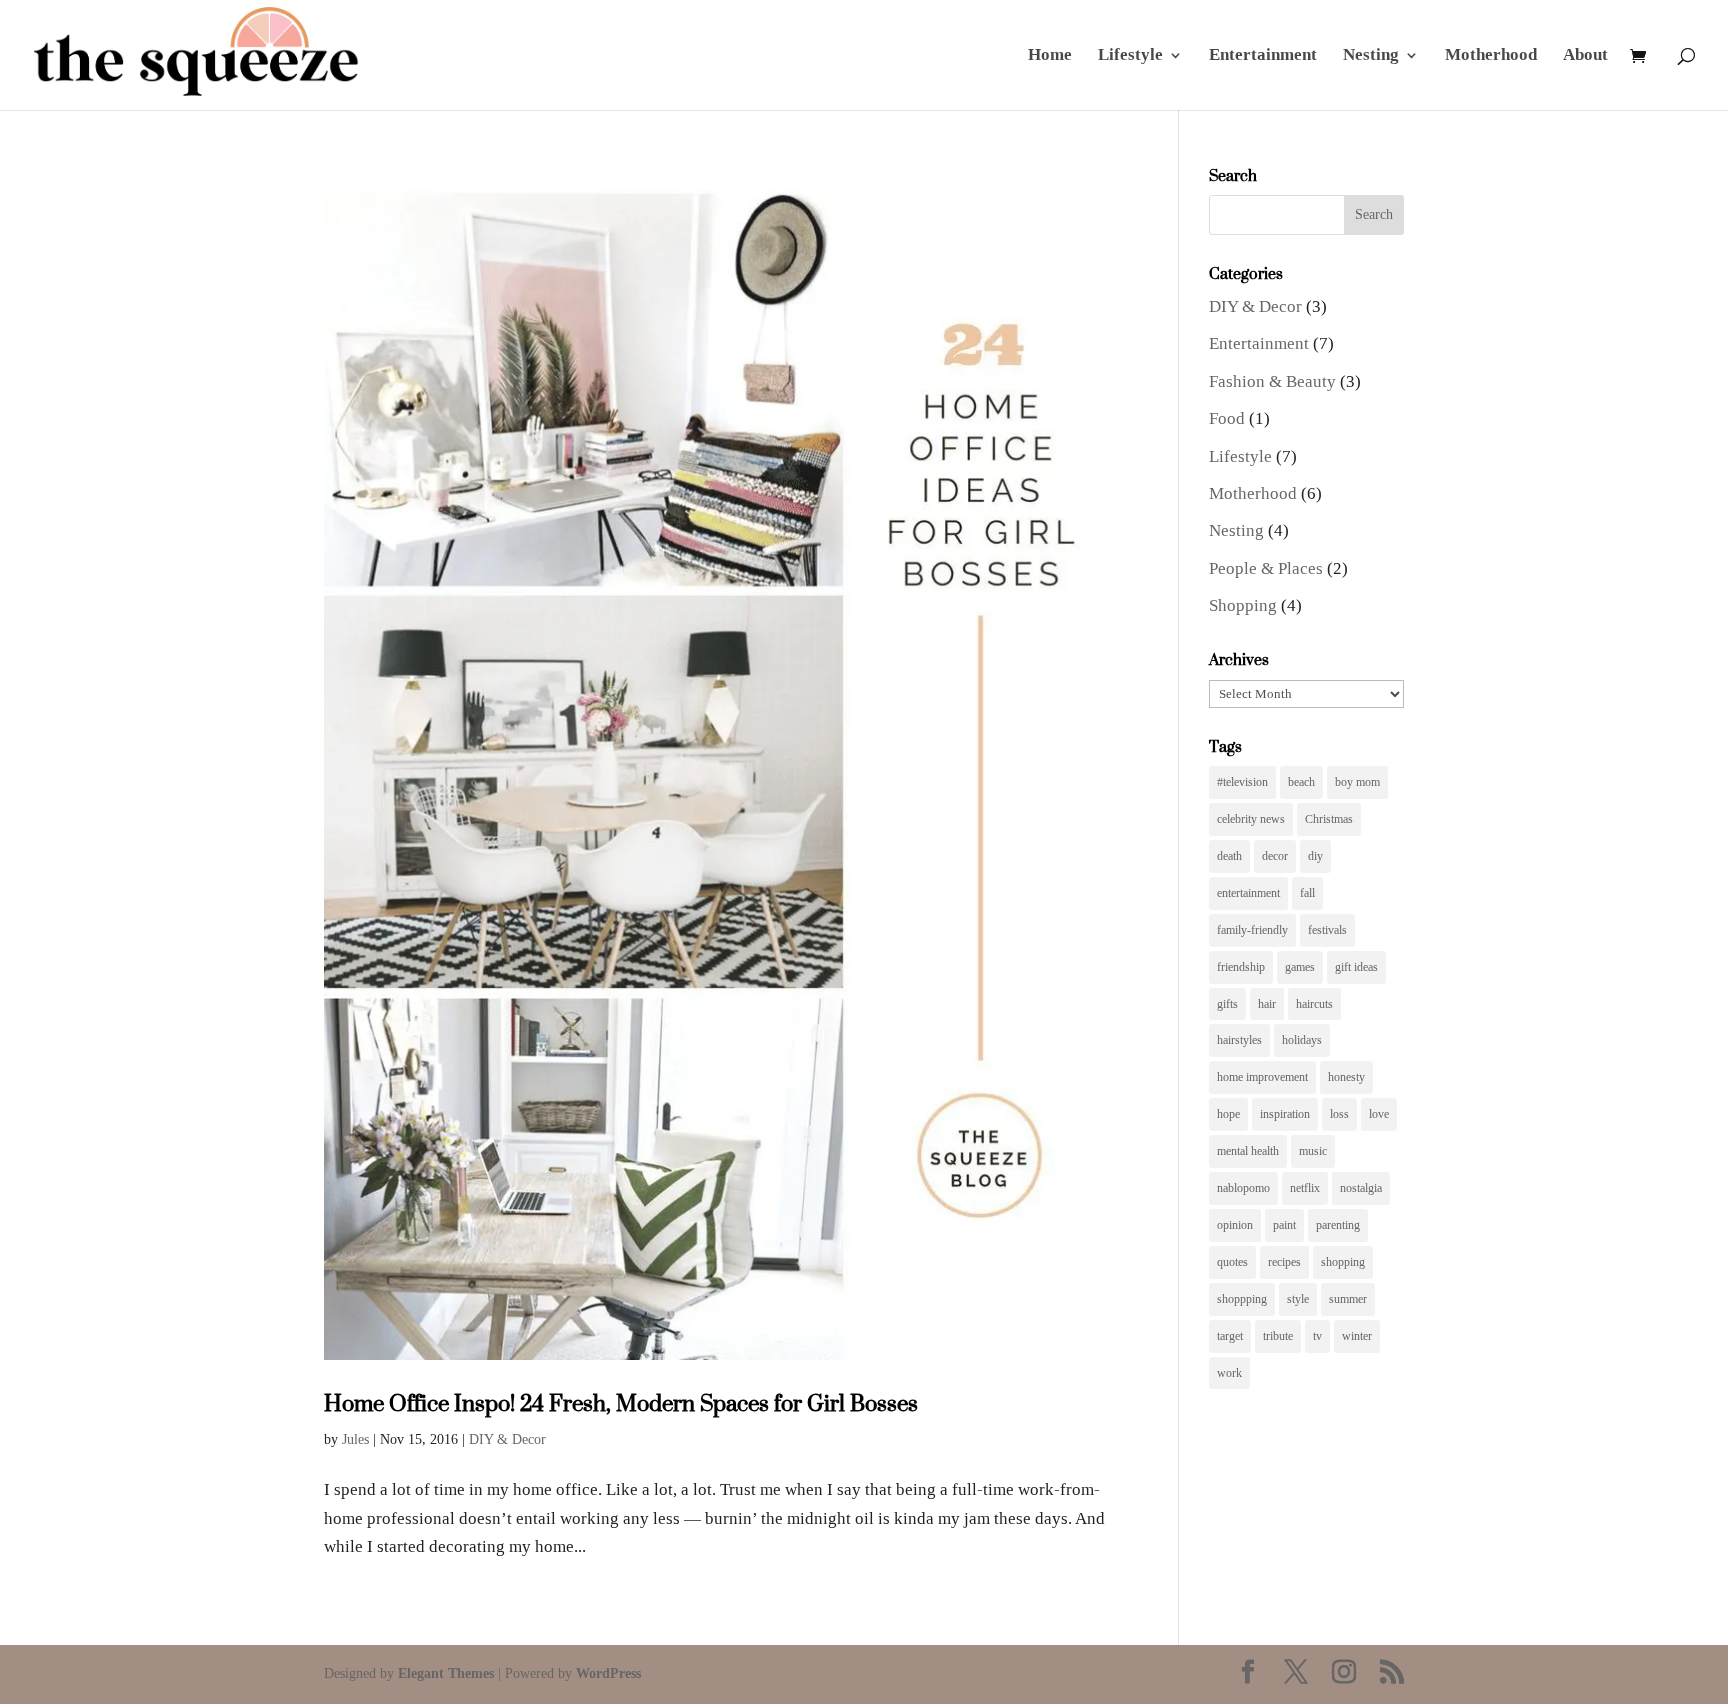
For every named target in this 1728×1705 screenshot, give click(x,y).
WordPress (608, 1673)
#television (1242, 782)
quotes (1232, 1262)
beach (1301, 782)
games (1300, 967)
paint (1284, 1225)
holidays (1302, 1040)
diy (1315, 856)
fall (1307, 893)
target (1230, 1336)
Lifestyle (1130, 56)
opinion (1235, 1225)
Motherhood (1491, 56)
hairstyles (1239, 1040)
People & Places (1266, 568)
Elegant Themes (446, 1673)
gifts (1227, 1004)
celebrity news (1251, 819)
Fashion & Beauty (1272, 381)
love (1379, 1114)
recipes (1284, 1262)
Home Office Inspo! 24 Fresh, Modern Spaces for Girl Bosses (621, 1402)
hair (1267, 1004)
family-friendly (1252, 930)
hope (1228, 1114)
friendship (1241, 967)
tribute (1278, 1336)
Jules (355, 1439)
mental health (1248, 1151)
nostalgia (1361, 1188)
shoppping (1242, 1299)
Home (1050, 56)
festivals (1327, 930)
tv (1317, 1336)
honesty (1346, 1077)
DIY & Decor (507, 1439)
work (1229, 1373)
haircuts (1314, 1004)
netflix (1305, 1188)
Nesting (1371, 56)
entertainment (1248, 893)
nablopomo (1243, 1188)
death (1229, 856)
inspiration (1285, 1114)
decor (1275, 856)
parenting (1338, 1225)
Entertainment (1263, 56)
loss (1339, 1114)
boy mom (1357, 782)
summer (1348, 1299)
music (1313, 1151)
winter (1357, 1336)
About (1585, 56)
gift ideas (1356, 967)
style (1298, 1299)
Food (1227, 418)
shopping (1343, 1262)
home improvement (1262, 1077)
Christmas (1329, 819)
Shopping (1243, 605)
